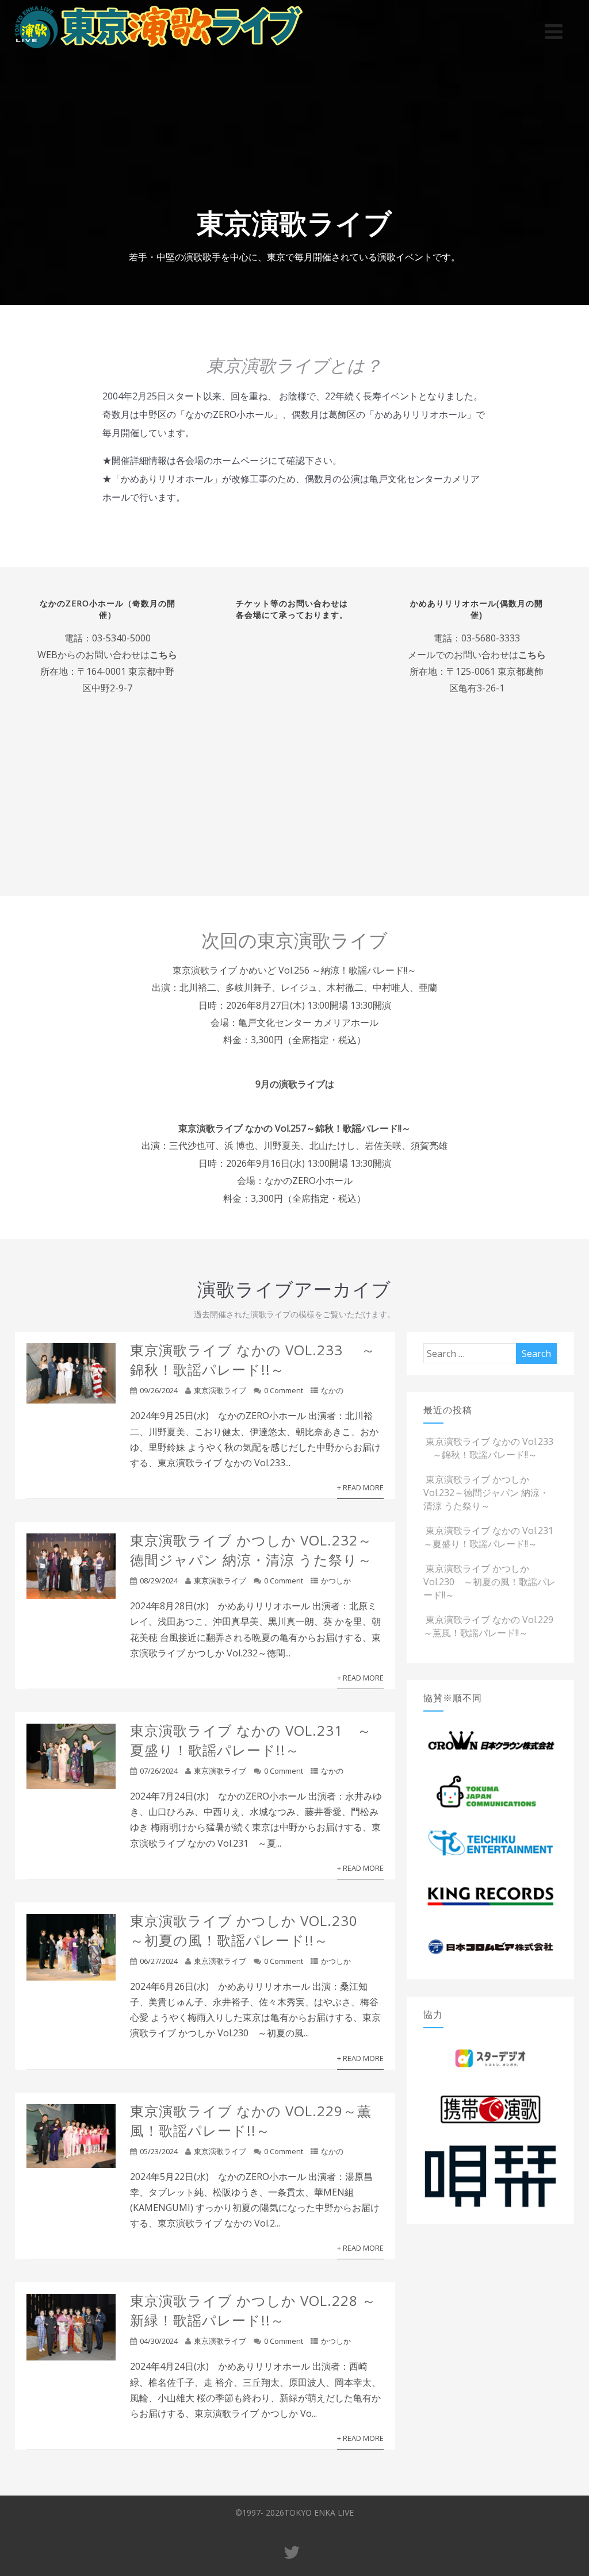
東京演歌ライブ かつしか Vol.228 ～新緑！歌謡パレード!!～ (253, 2310)
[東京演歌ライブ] (159, 51)
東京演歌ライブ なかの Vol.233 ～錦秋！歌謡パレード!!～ (253, 1360)
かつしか (336, 1581)
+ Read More (360, 1487)
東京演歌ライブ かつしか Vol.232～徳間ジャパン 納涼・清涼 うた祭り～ (251, 1550)
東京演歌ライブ (220, 1390)
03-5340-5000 (121, 638)
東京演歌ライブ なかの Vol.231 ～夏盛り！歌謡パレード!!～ (251, 1740)
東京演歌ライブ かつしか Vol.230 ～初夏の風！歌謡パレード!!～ (251, 1930)
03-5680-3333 (490, 638)
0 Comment (284, 1390)
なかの (332, 1390)
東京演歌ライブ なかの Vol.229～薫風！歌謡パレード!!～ (251, 2121)
